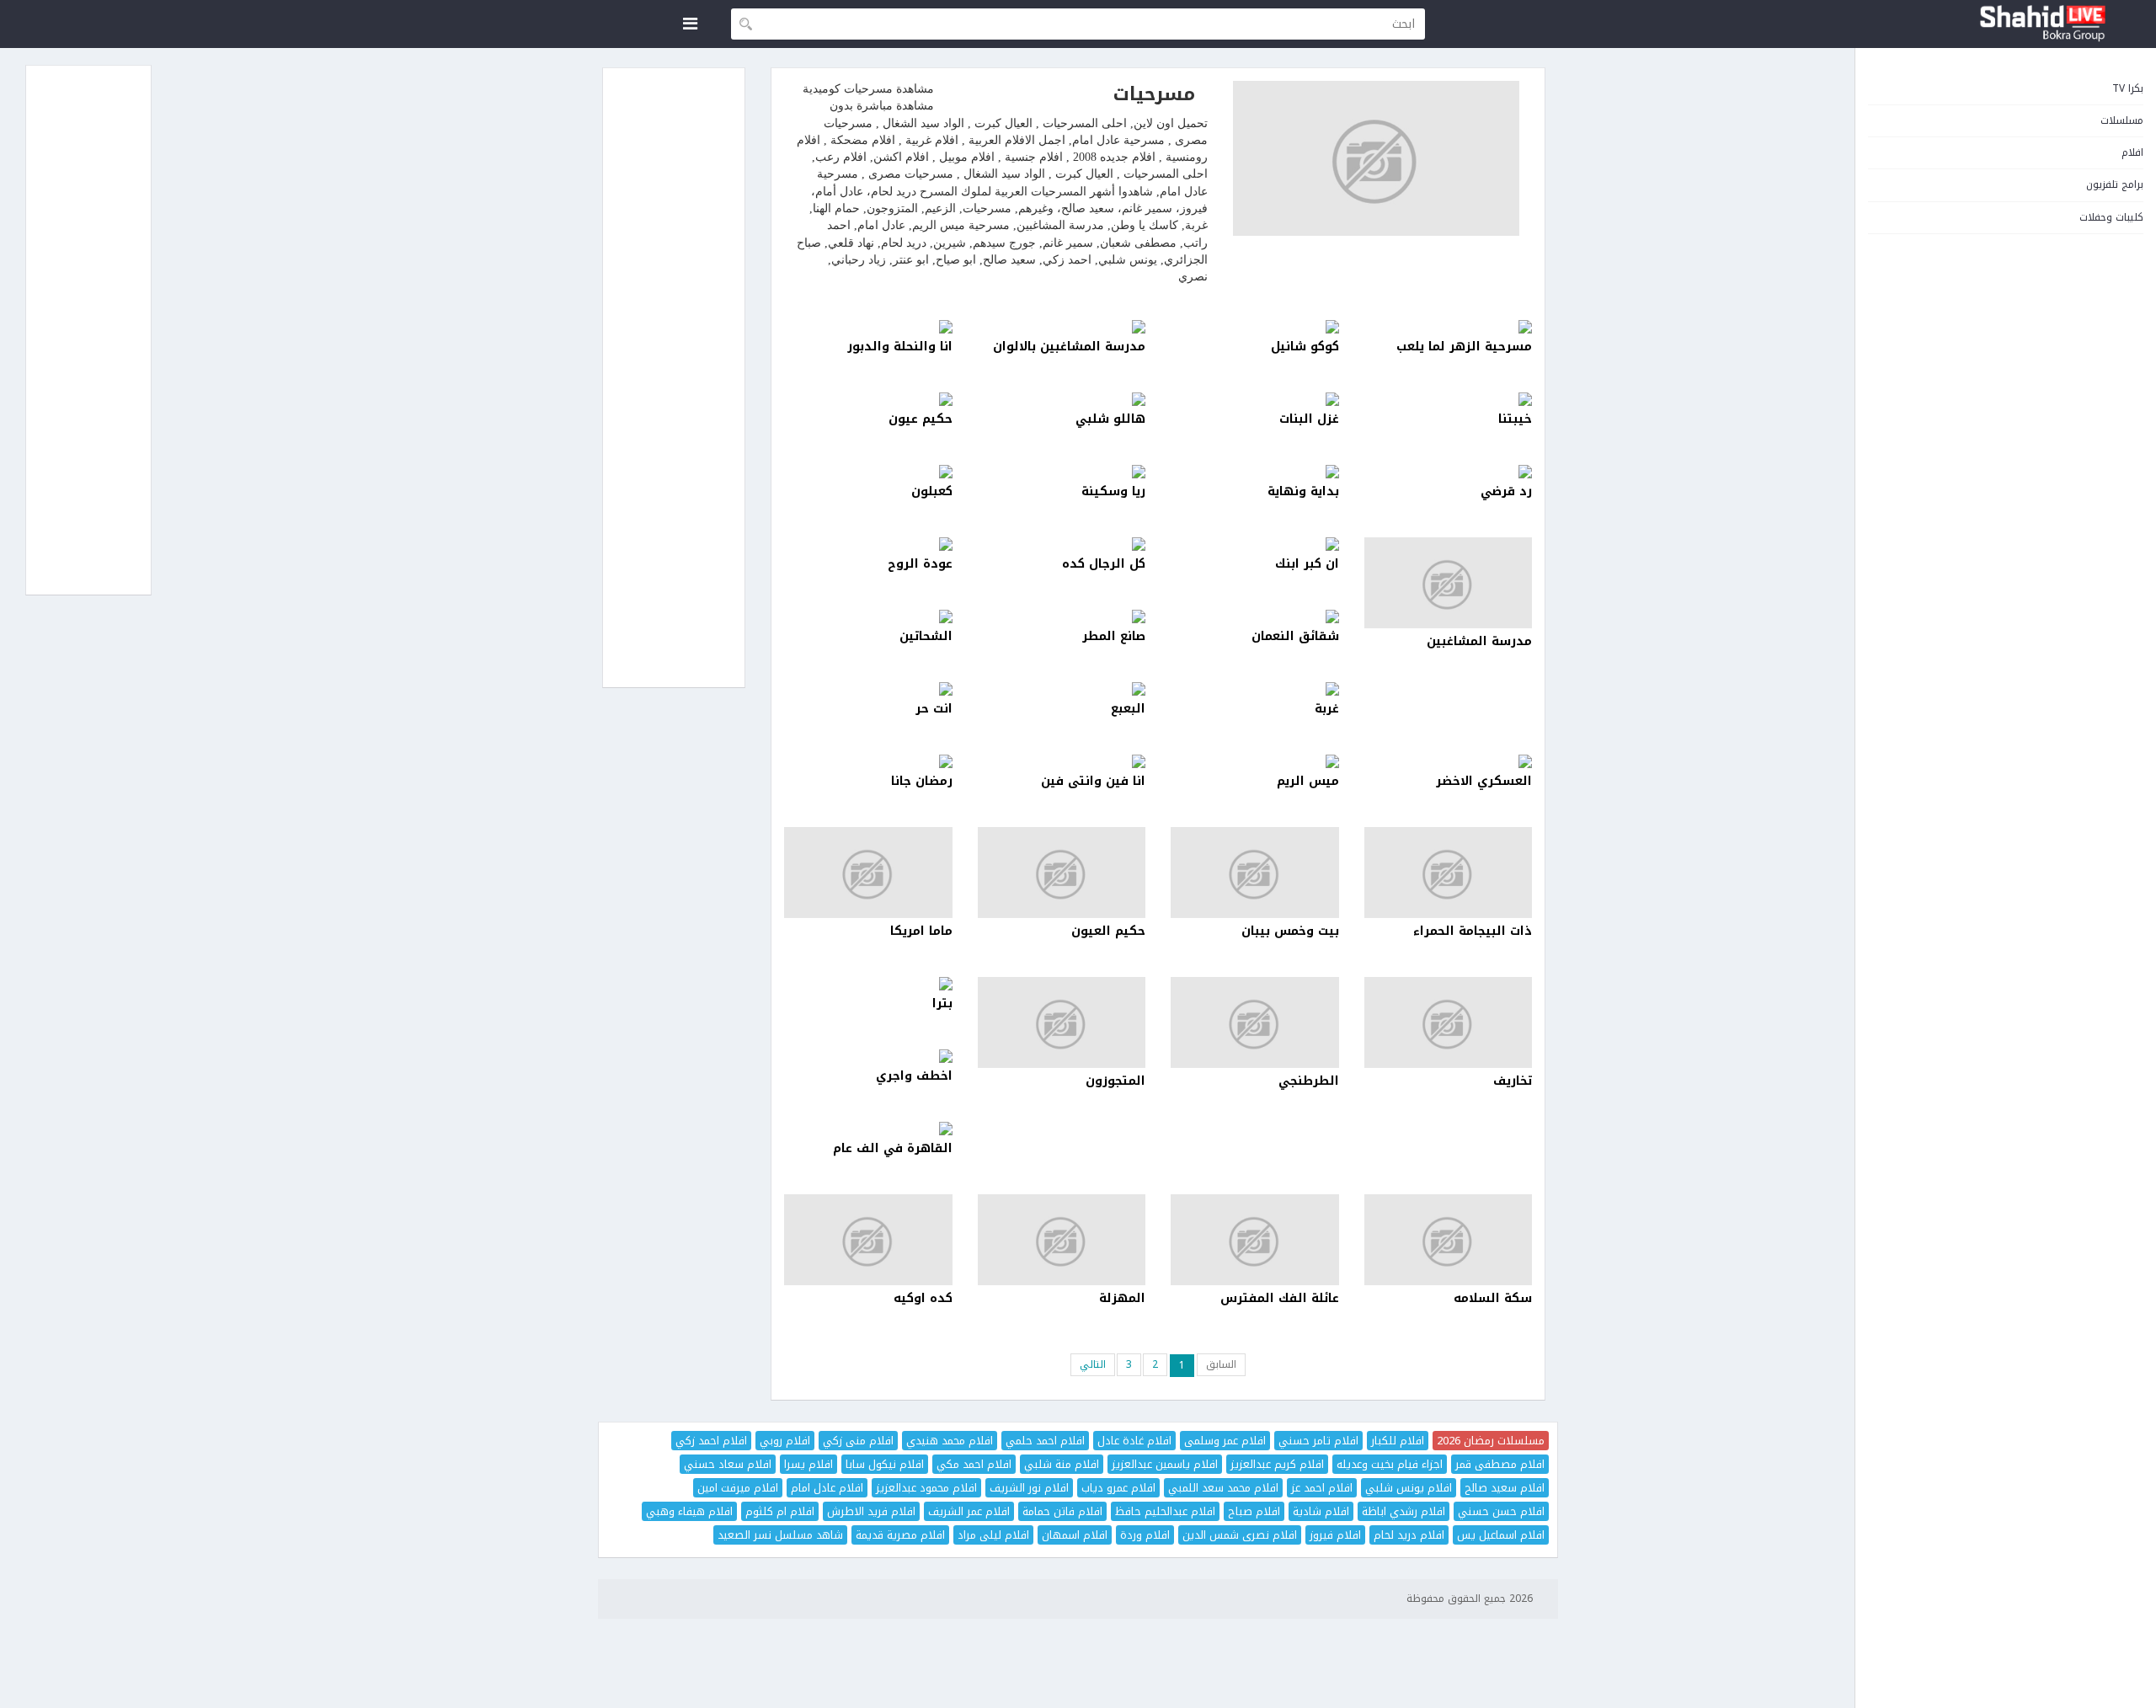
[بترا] (868, 984)
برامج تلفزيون (2115, 184)
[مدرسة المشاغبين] (1449, 583)
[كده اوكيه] (868, 1240)
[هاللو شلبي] (1062, 399)
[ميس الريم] (1255, 761)
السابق (1221, 1364)
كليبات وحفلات (2111, 217)
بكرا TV (2128, 88)
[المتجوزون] (1062, 1022)
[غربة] (1255, 689)
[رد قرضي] (1449, 472)
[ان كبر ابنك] (1255, 544)
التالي (1093, 1364)
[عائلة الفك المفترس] (1255, 1240)
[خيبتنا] (1449, 399)
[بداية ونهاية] (1255, 472)
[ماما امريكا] (868, 873)
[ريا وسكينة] (1062, 472)
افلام (2132, 152)
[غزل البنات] (1255, 399)
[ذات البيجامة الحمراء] (1449, 873)
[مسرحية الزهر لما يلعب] (1449, 327)
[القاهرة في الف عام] (868, 1129)
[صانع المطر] (1062, 616)
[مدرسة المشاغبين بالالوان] (1062, 327)
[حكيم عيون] (868, 399)
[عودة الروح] (868, 544)
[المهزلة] (1062, 1240)
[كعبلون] (868, 472)
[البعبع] (1062, 689)
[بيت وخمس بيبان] (1255, 873)
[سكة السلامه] (1449, 1240)
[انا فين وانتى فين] (1062, 761)
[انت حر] (868, 689)
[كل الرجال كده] (1062, 544)
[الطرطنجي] (1255, 1022)
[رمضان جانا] (868, 761)
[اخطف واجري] (868, 1056)
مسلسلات (2122, 120)
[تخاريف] (1449, 1022)
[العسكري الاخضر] (1449, 761)
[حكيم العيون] (1062, 873)
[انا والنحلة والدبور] (868, 327)
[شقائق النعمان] (1255, 616)
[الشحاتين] (868, 616)
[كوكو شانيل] (1255, 327)
